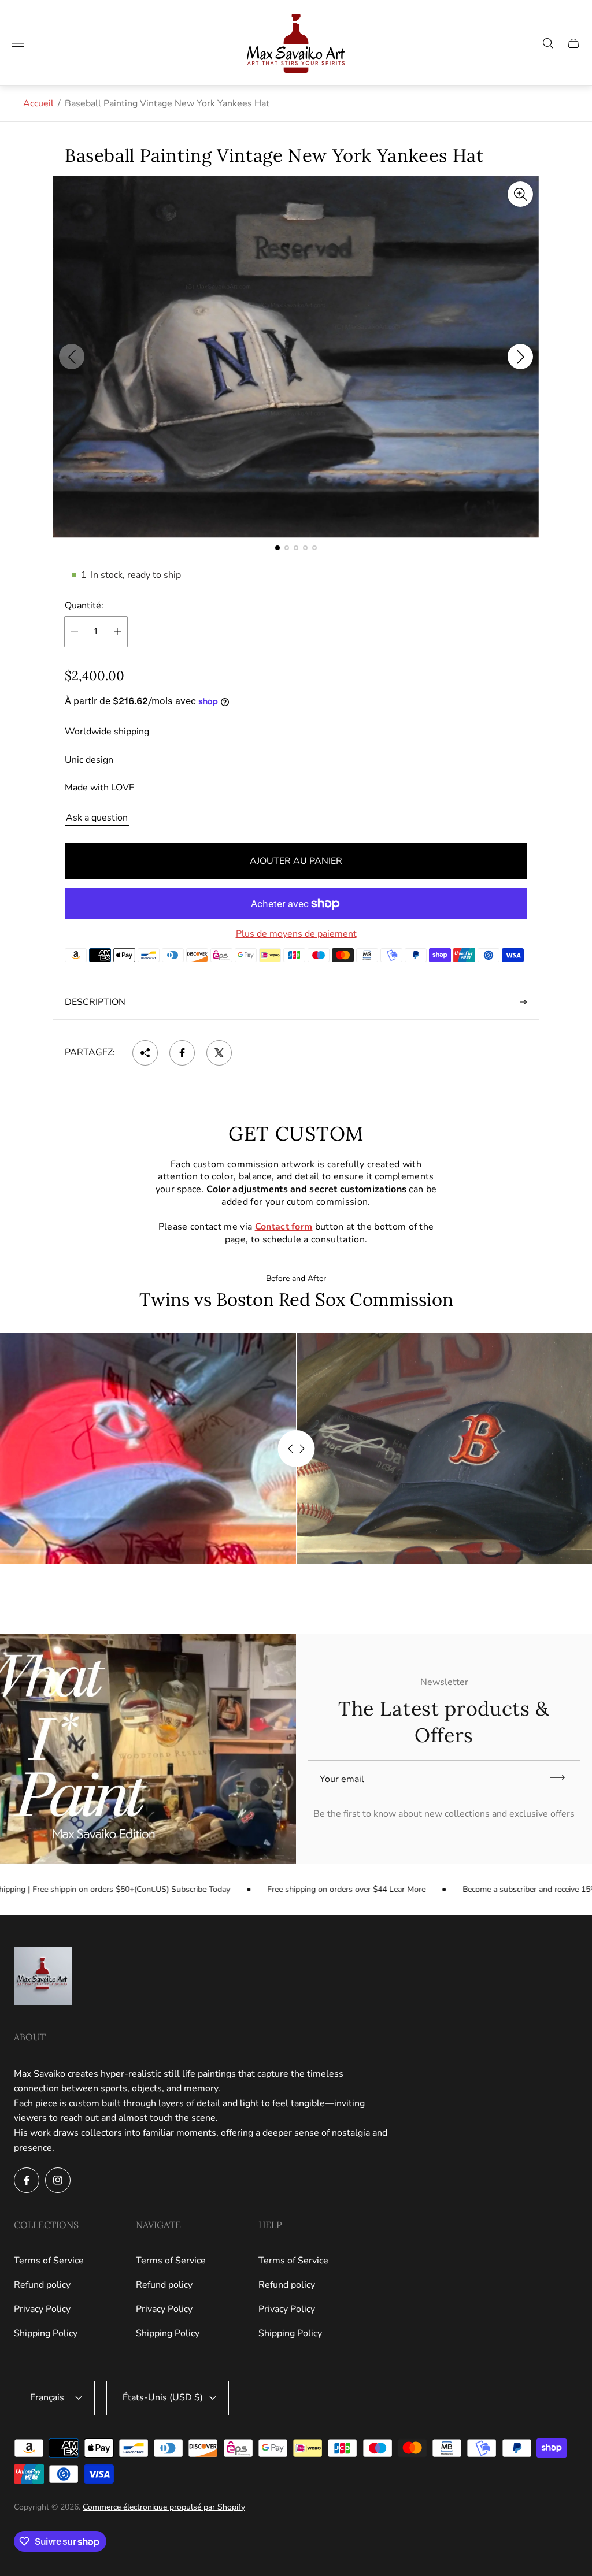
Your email (342, 1779)
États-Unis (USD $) (163, 2397)
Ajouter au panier (296, 861)
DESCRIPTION (95, 1002)
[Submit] (563, 1777)
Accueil (38, 103)
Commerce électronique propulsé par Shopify (164, 2507)
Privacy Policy (42, 2309)
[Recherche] (548, 43)
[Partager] (145, 1053)
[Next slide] (520, 357)
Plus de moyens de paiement (296, 934)
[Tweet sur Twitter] (219, 1053)
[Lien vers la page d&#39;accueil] (43, 1977)
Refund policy (42, 2285)
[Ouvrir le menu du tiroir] (18, 43)
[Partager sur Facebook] (182, 1053)
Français (47, 2397)
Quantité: (84, 606)
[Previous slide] (72, 357)
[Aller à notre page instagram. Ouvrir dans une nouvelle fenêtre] (58, 2180)
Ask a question (97, 818)
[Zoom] (520, 194)
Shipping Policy (46, 2333)
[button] (277, 548)
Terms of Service (49, 2261)
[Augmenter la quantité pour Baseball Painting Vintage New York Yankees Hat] (117, 632)
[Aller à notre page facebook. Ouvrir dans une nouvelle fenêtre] (27, 2180)
